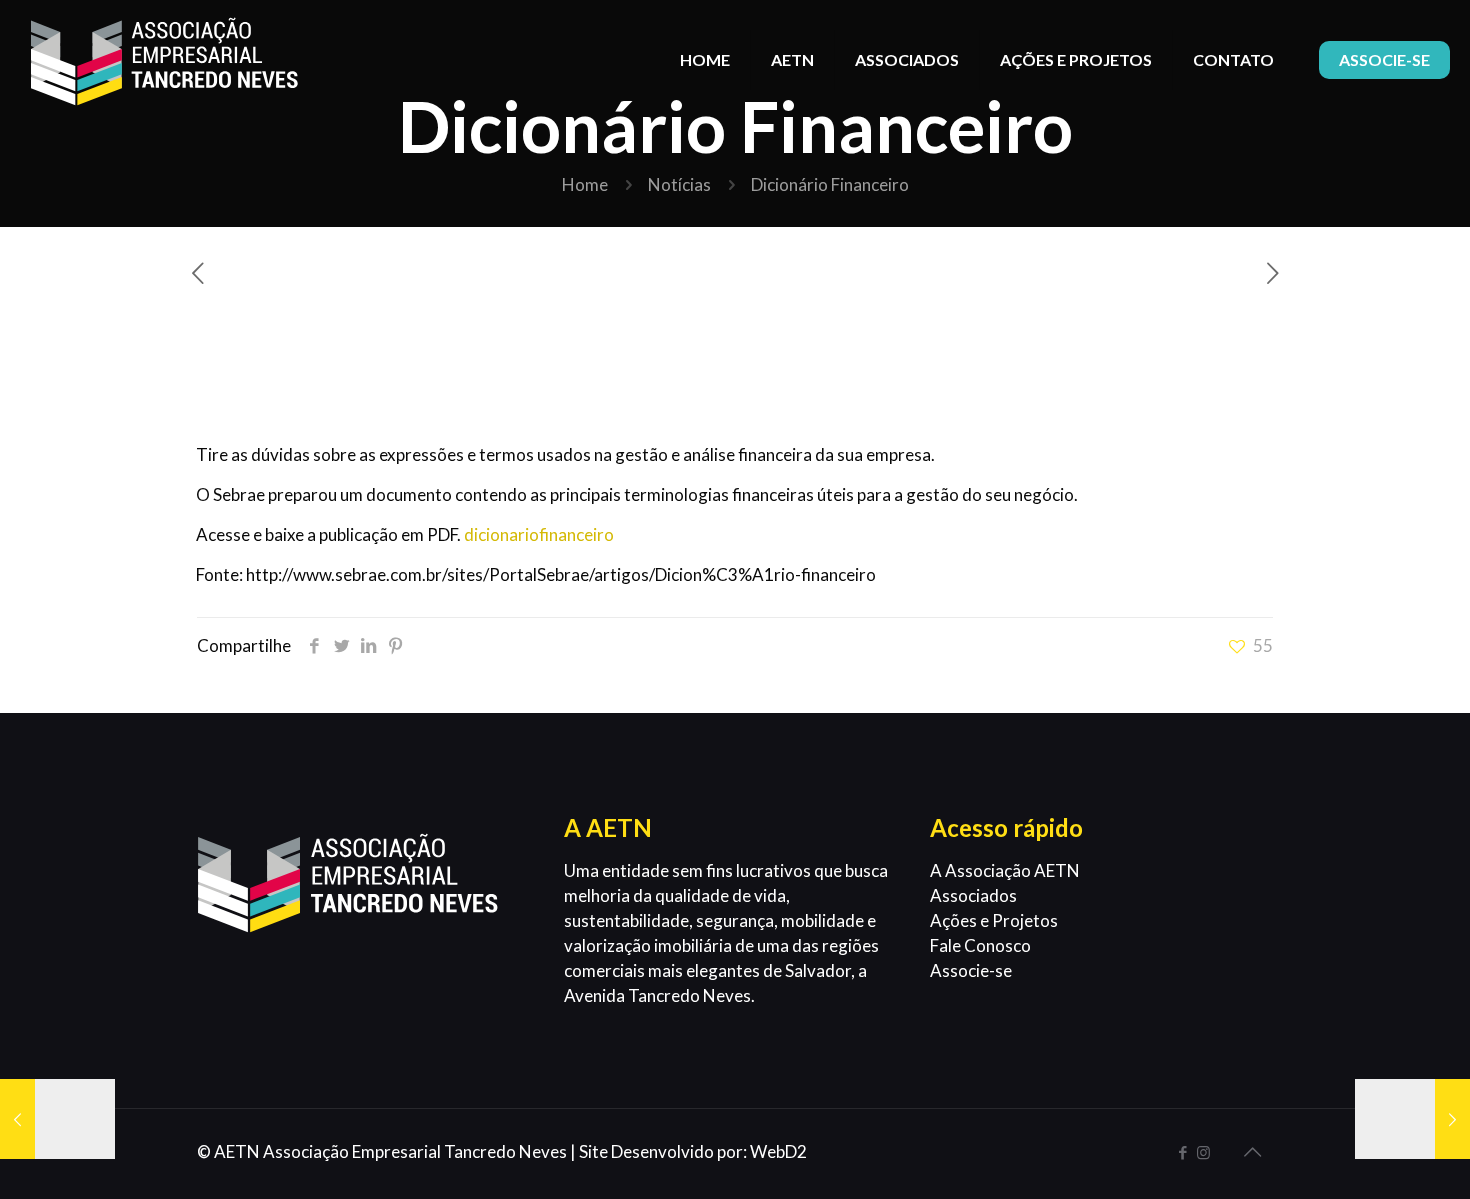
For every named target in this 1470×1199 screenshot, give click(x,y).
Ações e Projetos (994, 920)
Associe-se (971, 970)
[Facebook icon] (1182, 1152)
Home (585, 184)
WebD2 (778, 1151)
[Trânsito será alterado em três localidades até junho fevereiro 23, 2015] (1412, 1119)
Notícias (679, 184)
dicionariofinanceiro (539, 534)
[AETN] (165, 60)
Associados (973, 895)
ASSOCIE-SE (1384, 59)
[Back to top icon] (1252, 1151)
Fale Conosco (980, 945)
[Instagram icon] (1203, 1152)
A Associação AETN (1005, 870)
